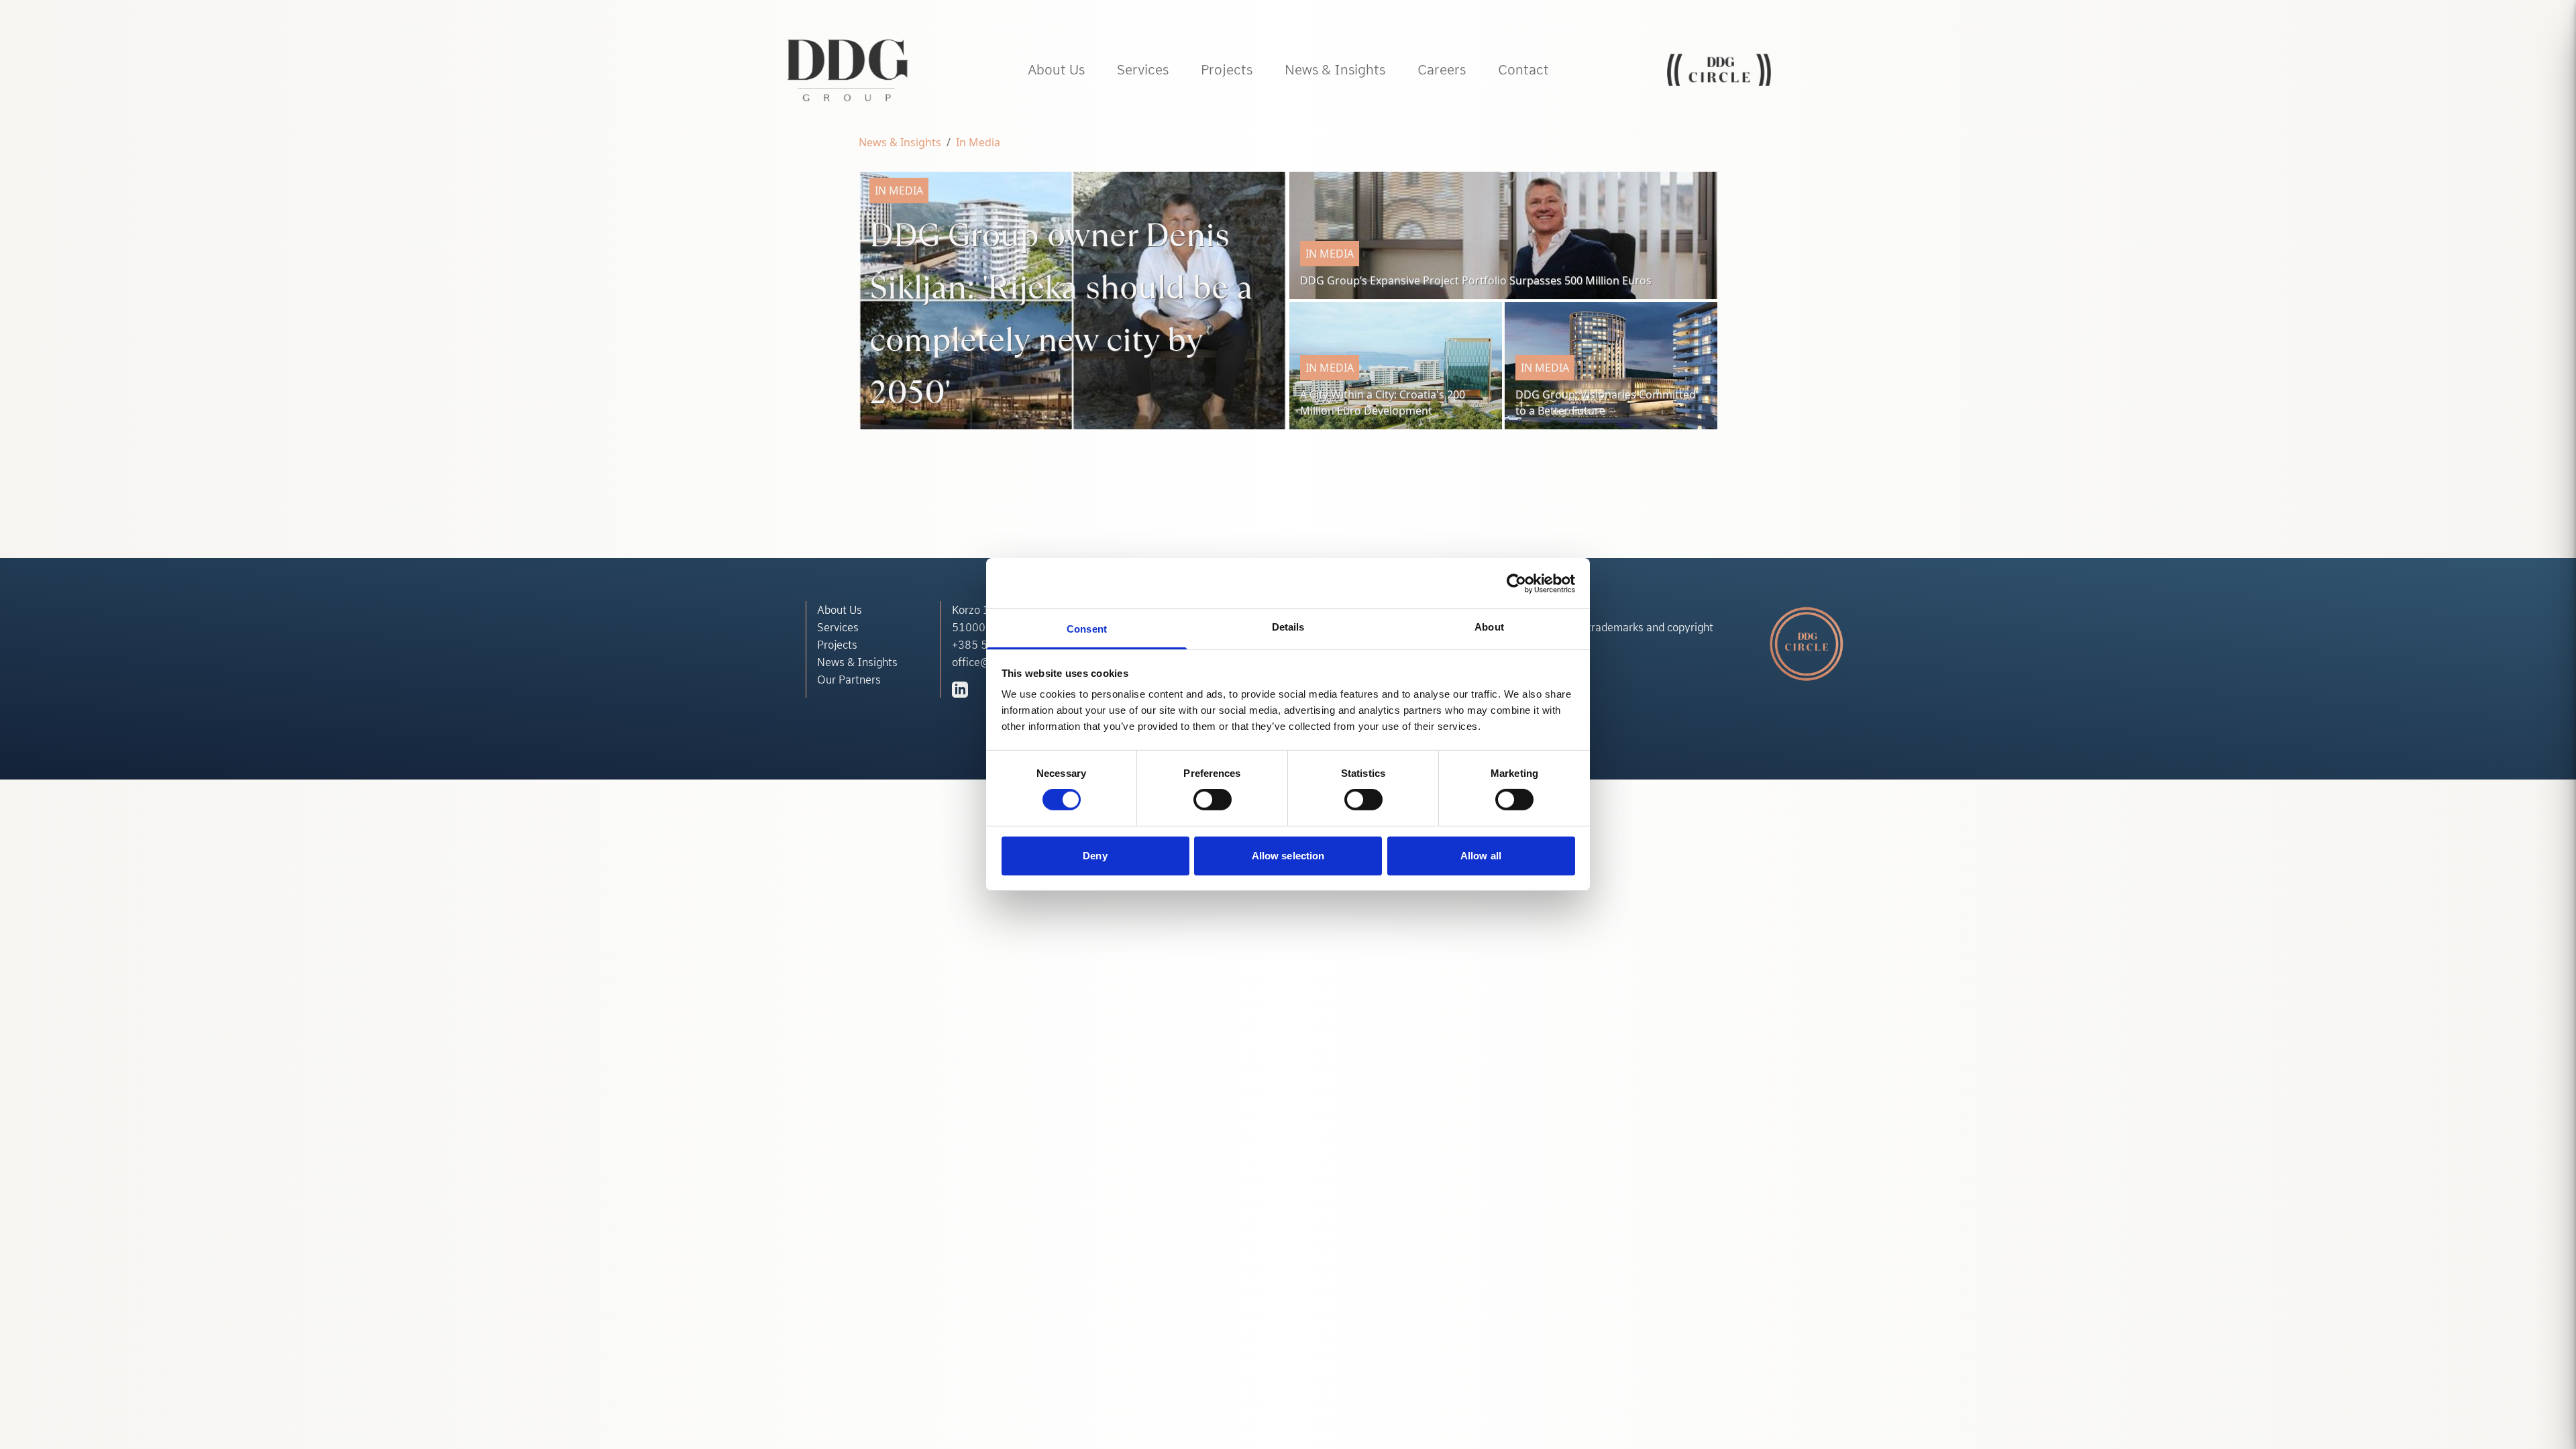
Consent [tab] (1087, 629)
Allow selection (1288, 856)
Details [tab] (1288, 627)
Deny (1095, 856)
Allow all (1481, 856)
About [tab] (1489, 627)
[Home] (848, 70)
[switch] (1213, 800)
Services (838, 627)
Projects (837, 645)
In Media (978, 142)
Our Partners (849, 680)
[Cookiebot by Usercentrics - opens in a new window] (1516, 583)
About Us (840, 610)
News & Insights (900, 142)
